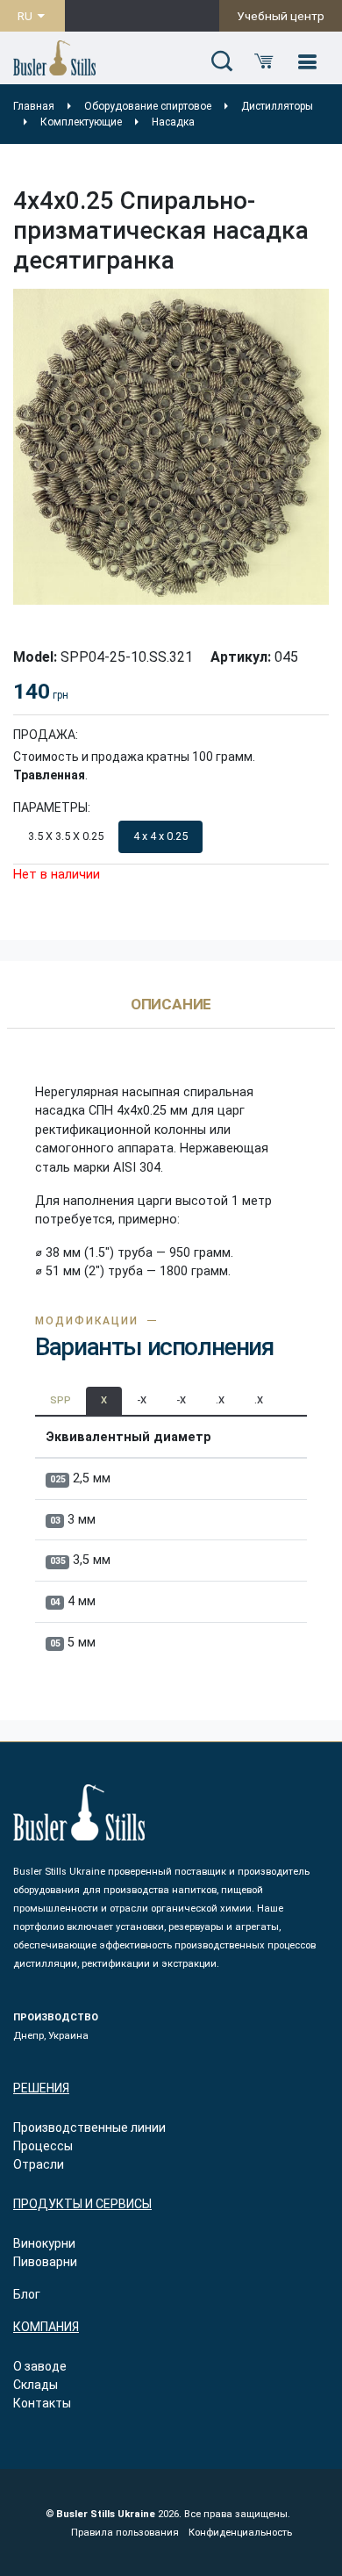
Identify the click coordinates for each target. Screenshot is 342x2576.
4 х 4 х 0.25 (160, 836)
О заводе (40, 2366)
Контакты (42, 2403)
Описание (171, 1005)
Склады (36, 2385)
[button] (222, 62)
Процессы (43, 2146)
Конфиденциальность (240, 2533)
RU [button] (26, 16)
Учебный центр (281, 16)
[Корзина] (264, 62)
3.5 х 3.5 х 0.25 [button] (66, 836)
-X (142, 1400)
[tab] (171, 1012)
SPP (61, 1400)
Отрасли (39, 2164)
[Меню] (307, 62)
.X (220, 1400)
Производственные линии (89, 2128)
